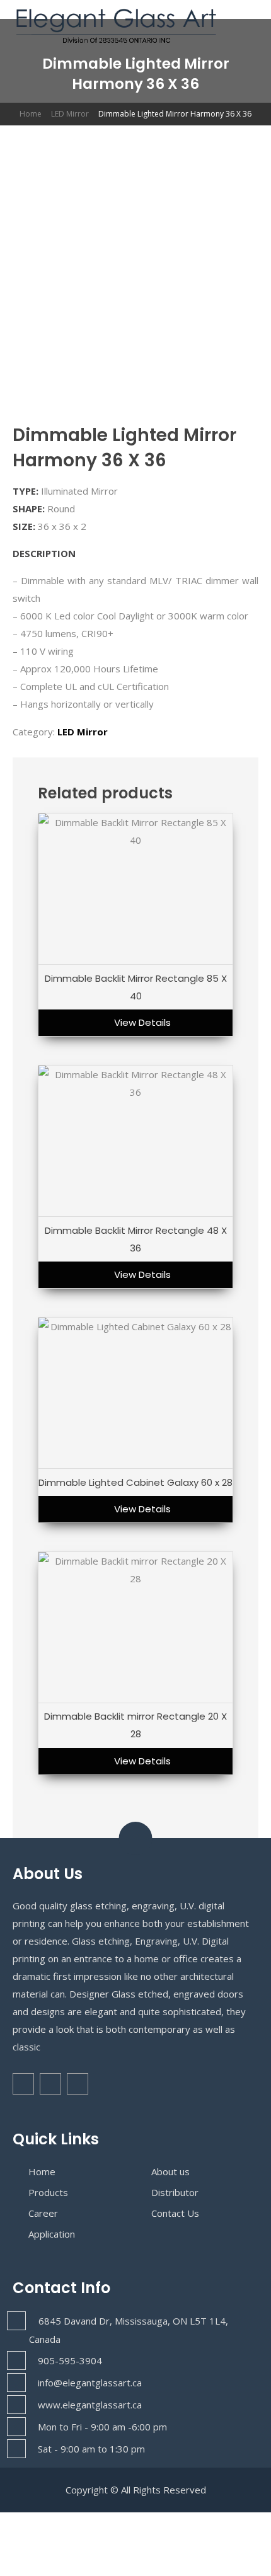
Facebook (23, 2084)
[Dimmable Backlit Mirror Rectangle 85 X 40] (135, 889)
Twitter (50, 2084)
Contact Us (175, 2213)
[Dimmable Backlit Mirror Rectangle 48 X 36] (135, 1141)
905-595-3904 (70, 2360)
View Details (142, 1022)
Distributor (175, 2192)
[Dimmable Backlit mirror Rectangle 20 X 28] (135, 1628)
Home (31, 114)
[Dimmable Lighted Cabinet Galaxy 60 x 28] (135, 1393)
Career (43, 2213)
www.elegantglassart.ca (90, 2405)
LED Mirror (70, 114)
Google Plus (78, 2084)
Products (48, 2192)
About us (170, 2171)
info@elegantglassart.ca (90, 2383)
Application (52, 2234)
